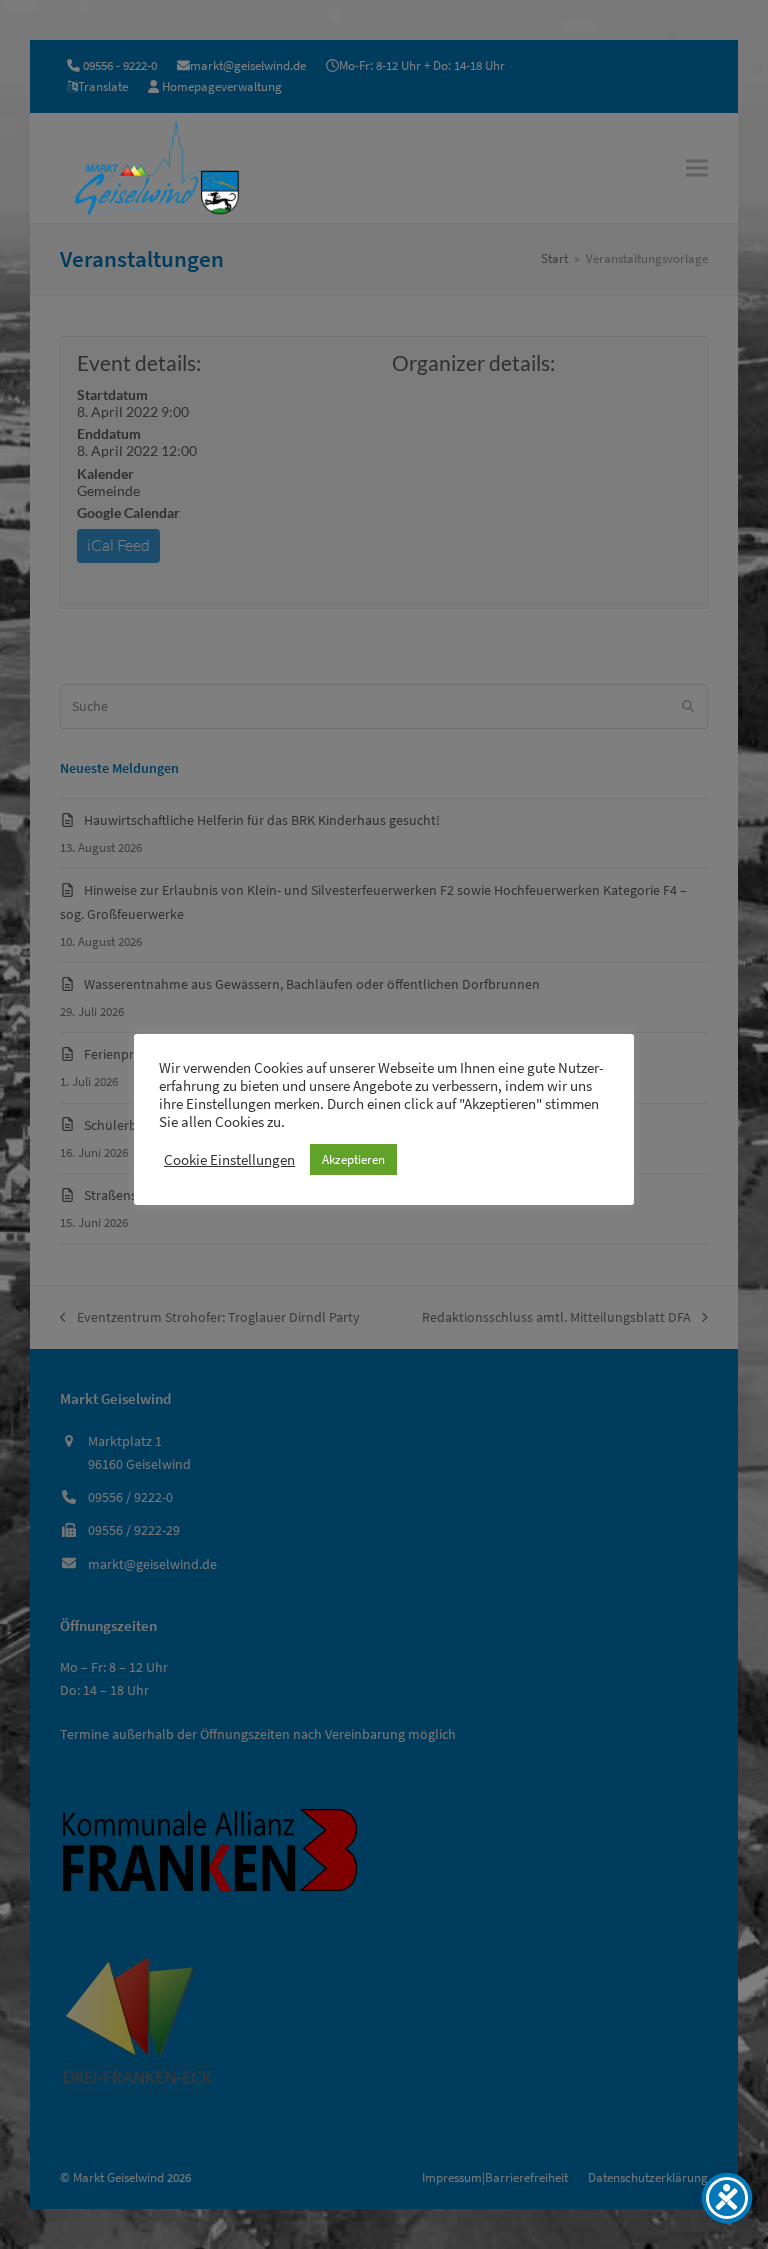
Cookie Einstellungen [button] (229, 1160)
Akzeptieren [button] (353, 1159)
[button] (697, 167)
